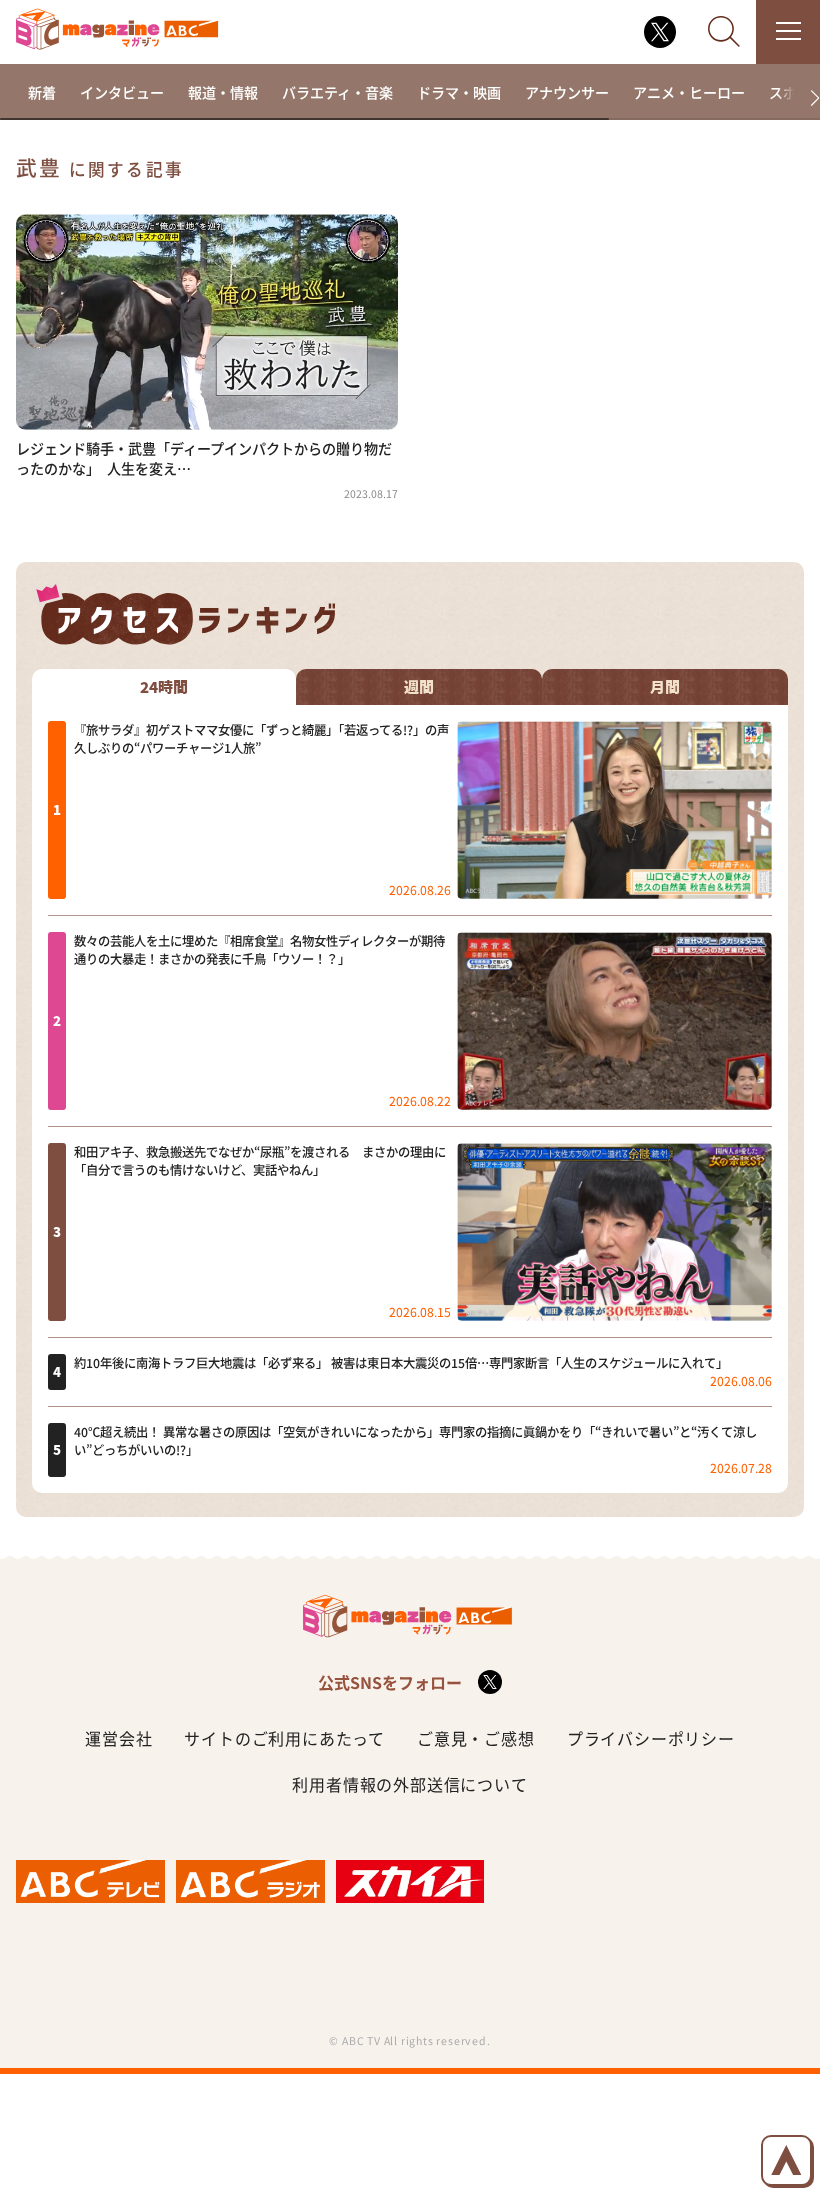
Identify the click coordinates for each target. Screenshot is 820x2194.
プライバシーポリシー (651, 1738)
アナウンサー (567, 92)
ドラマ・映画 (459, 92)
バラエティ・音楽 (337, 92)
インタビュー (122, 92)
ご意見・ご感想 (476, 1738)
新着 (42, 92)
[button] (806, 98)
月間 (665, 687)
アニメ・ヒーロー (689, 92)
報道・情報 (223, 92)
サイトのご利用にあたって (284, 1738)
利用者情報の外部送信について (409, 1784)
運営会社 (118, 1738)
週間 (419, 687)
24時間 (164, 687)
